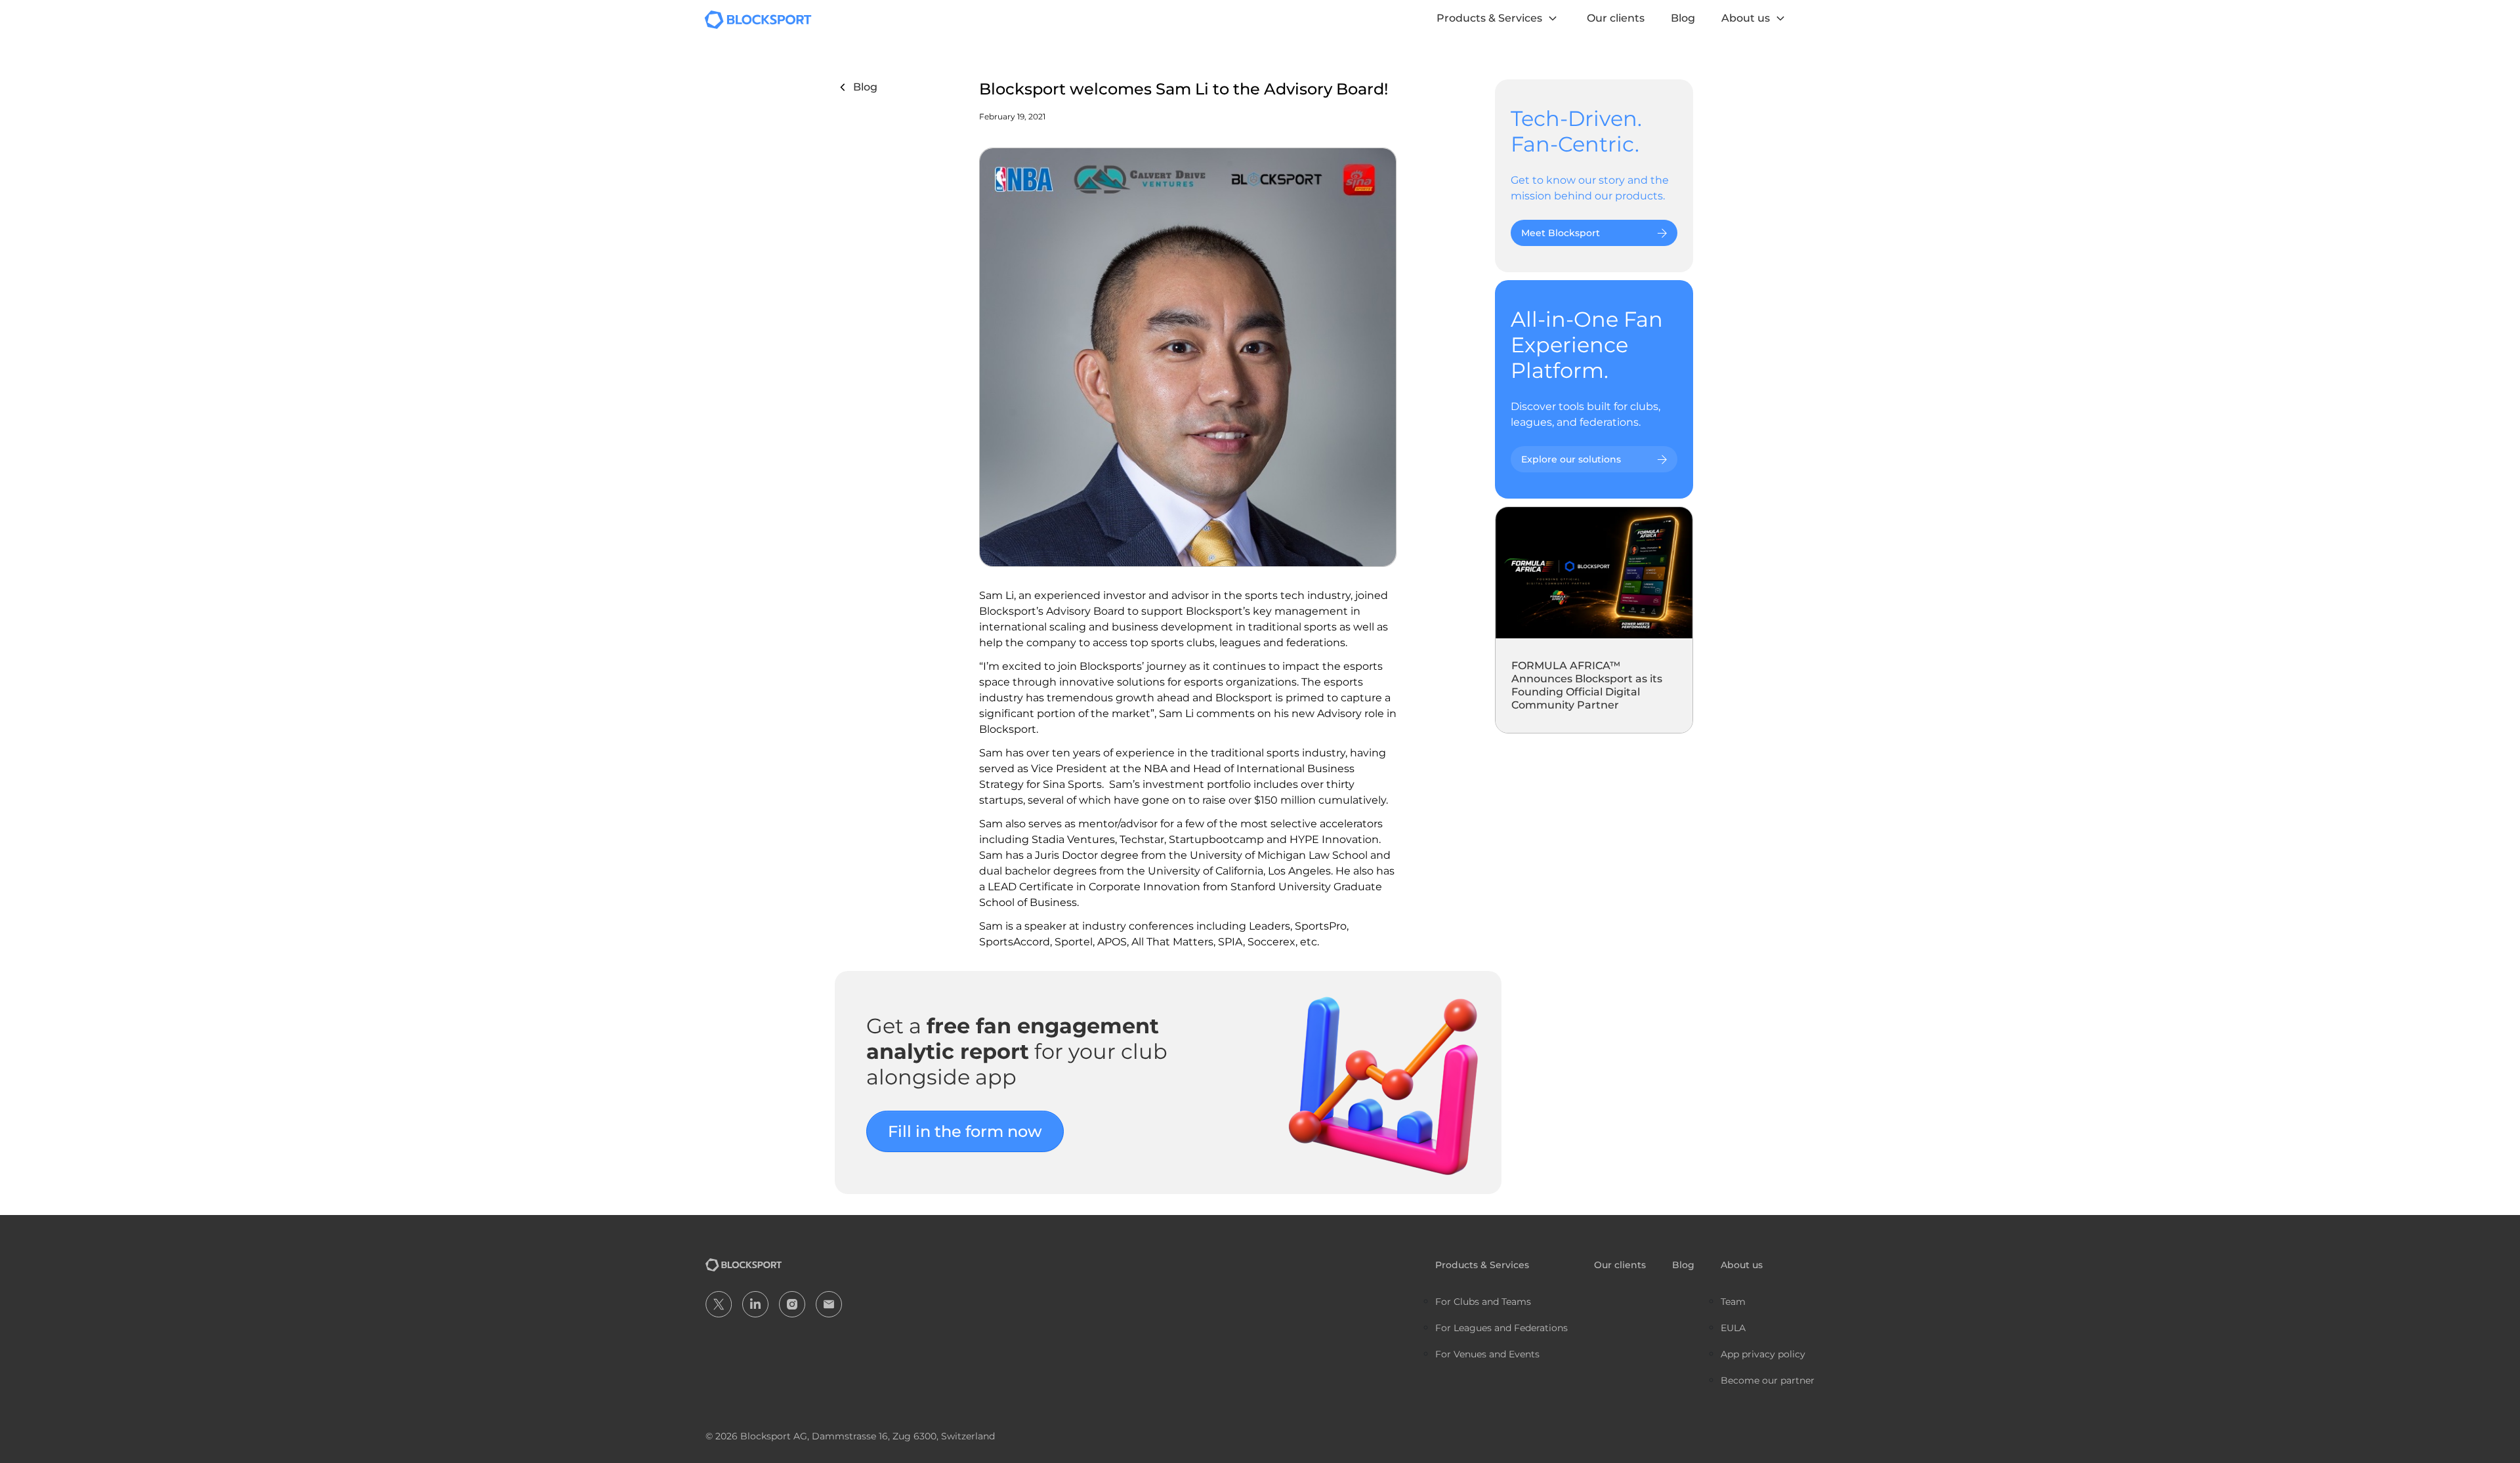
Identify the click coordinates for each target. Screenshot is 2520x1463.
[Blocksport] (758, 19)
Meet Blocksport (1561, 233)
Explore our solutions (1571, 459)
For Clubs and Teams (1483, 1302)
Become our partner (1768, 1380)
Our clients (1616, 18)
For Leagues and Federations (1501, 1328)
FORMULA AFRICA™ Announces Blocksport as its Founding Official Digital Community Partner (1587, 685)
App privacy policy (1763, 1354)
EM (829, 1304)
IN (755, 1304)
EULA (1733, 1328)
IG (792, 1304)
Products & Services (1489, 18)
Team (1733, 1302)
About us (1746, 18)
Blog (1683, 18)
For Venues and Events (1487, 1354)
